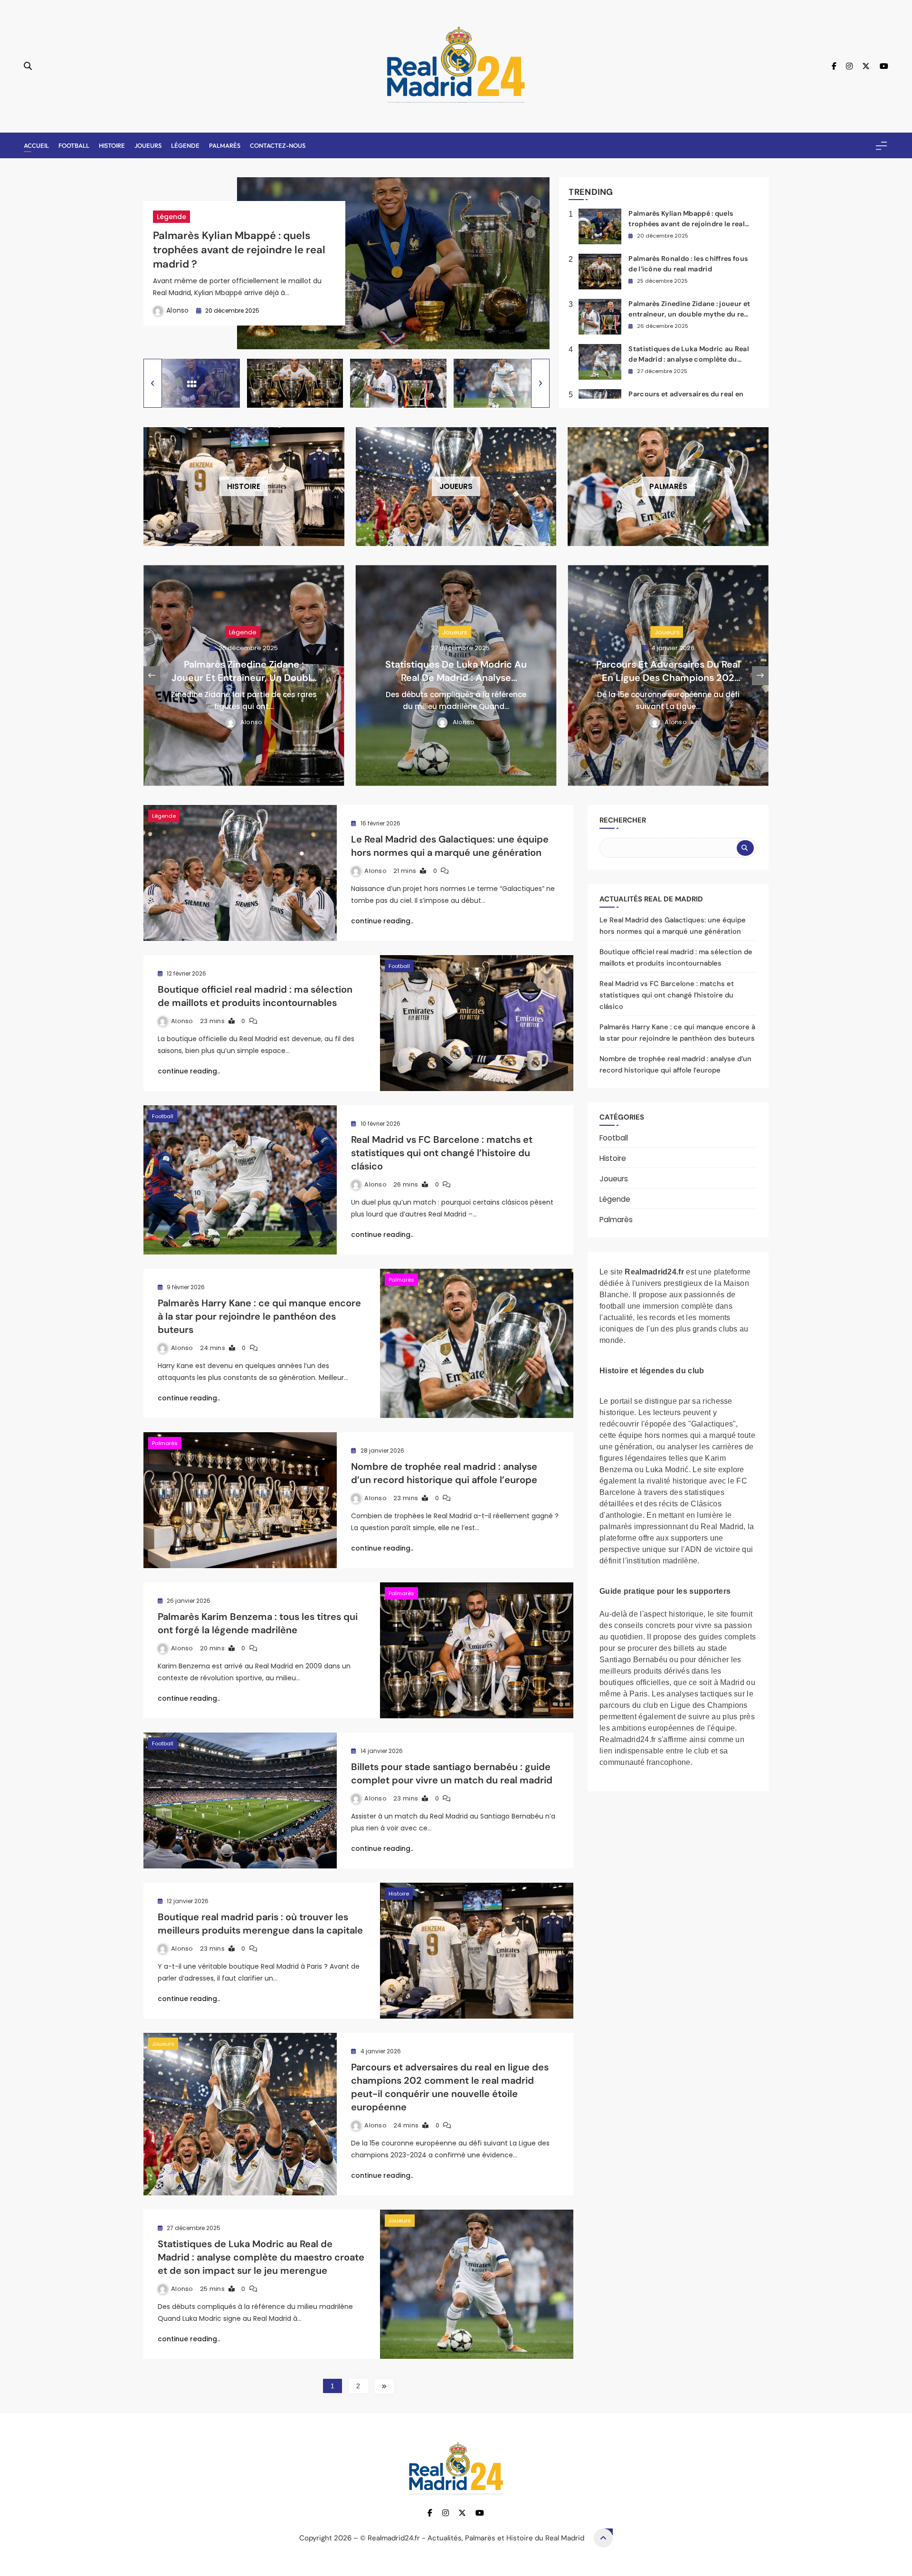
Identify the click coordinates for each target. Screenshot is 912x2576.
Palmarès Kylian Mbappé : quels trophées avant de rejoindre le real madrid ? (239, 250)
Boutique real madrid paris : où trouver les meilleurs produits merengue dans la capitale (260, 1924)
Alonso (178, 310)
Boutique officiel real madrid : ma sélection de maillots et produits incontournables (255, 996)
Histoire (112, 145)
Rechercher (623, 820)
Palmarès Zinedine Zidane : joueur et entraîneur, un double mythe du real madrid (689, 314)
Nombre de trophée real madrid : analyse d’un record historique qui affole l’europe (444, 1473)
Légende (185, 145)
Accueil (36, 145)
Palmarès (225, 145)
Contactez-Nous (278, 145)
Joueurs (148, 145)
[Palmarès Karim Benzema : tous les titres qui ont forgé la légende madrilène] (477, 1650)
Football (74, 145)
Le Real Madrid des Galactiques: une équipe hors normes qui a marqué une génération (450, 846)
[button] (153, 383)
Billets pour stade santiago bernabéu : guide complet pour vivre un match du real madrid (452, 1773)
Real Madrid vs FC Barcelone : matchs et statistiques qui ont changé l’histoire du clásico (442, 1153)
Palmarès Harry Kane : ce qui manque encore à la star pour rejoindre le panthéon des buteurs (259, 1316)
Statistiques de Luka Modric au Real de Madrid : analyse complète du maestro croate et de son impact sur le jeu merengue (261, 2257)
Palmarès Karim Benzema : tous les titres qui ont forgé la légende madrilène (258, 1623)
